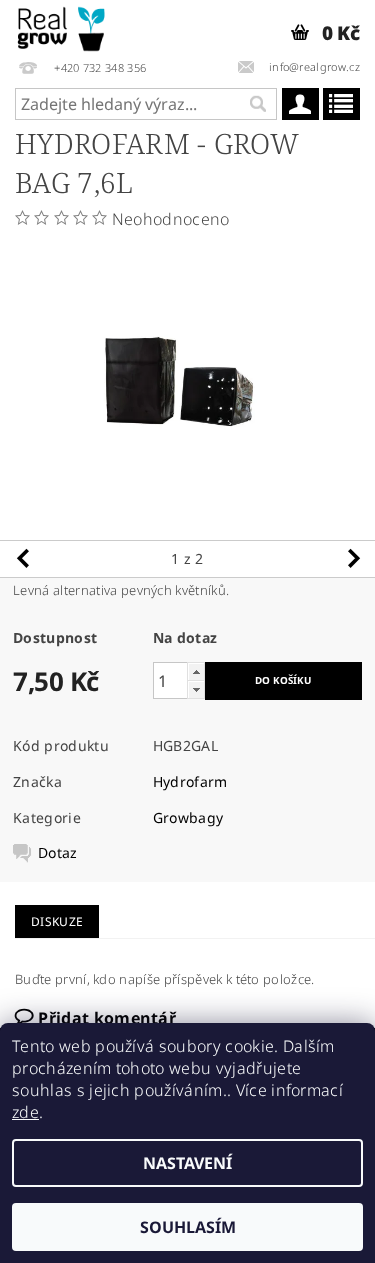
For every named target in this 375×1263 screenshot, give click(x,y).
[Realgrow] (62, 26)
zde (25, 1112)
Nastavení (187, 1163)
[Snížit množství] (196, 689)
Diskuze (57, 921)
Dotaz (58, 853)
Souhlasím (188, 1227)
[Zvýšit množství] (196, 671)
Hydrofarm (190, 781)
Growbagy (188, 817)
